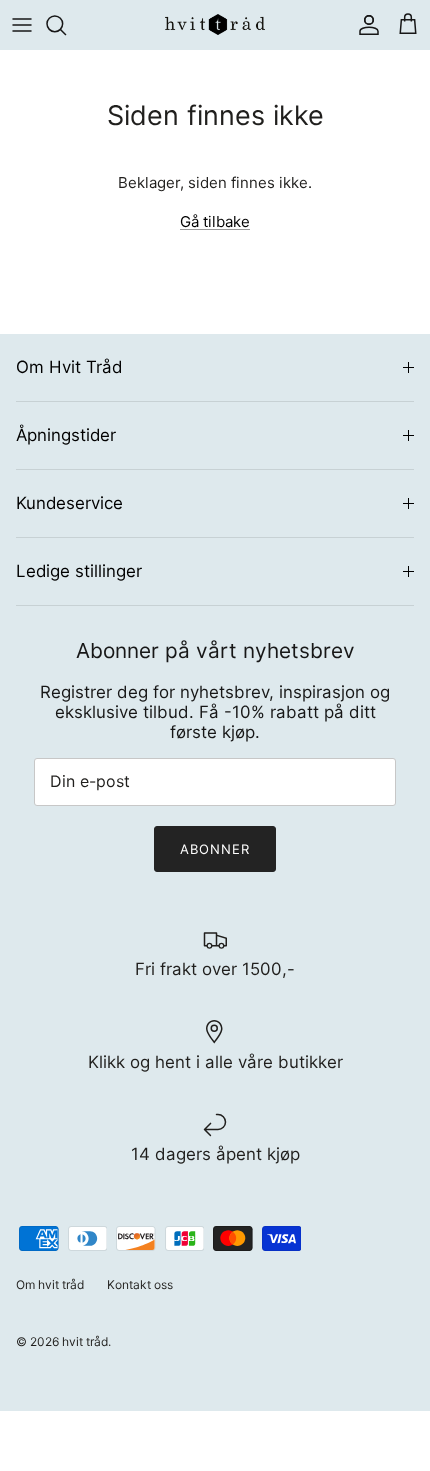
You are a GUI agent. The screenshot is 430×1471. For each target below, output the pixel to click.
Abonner (215, 849)
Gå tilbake (215, 221)
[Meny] (22, 25)
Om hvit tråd (50, 1284)
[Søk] (66, 25)
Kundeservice (69, 503)
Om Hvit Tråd (69, 367)
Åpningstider (66, 435)
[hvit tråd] (215, 24)
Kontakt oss (140, 1284)
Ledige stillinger (79, 571)
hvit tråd (85, 1341)
